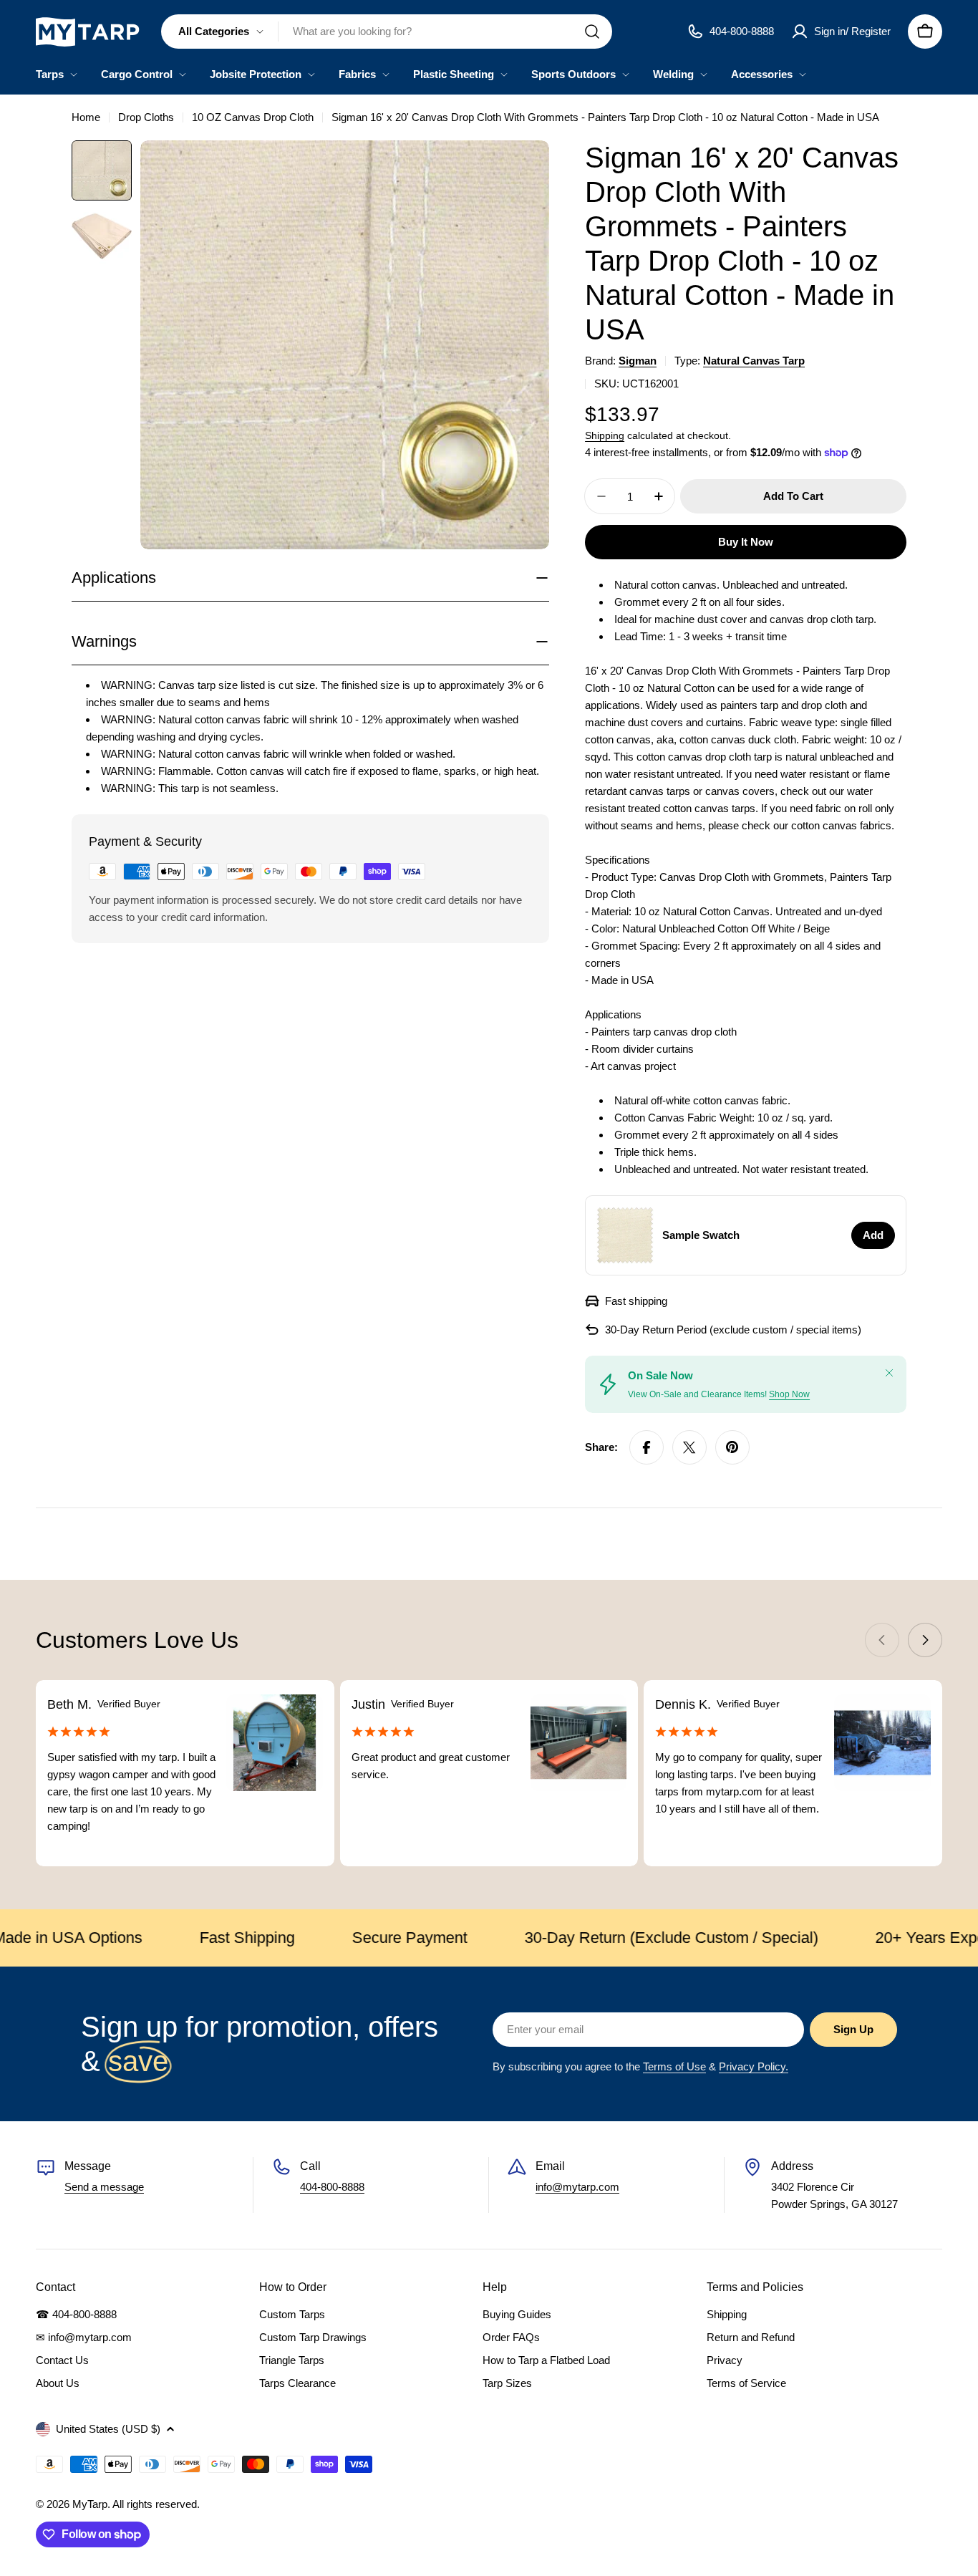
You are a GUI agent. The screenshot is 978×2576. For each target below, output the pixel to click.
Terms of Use (674, 2066)
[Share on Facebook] (647, 1447)
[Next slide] (925, 1640)
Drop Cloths (146, 117)
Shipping (605, 436)
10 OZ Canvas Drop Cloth (253, 117)
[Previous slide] (882, 1640)
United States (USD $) (108, 2429)
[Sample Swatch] (625, 1235)
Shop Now (789, 1394)
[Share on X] (689, 1447)
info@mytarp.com (577, 2187)
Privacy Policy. (754, 2066)
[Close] (889, 1373)
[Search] (592, 32)
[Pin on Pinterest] (732, 1447)
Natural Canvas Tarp (754, 361)
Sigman (638, 361)
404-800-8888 (332, 2187)
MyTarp (90, 2504)
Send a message (104, 2187)
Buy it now (746, 542)
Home (86, 117)
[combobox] (387, 32)
